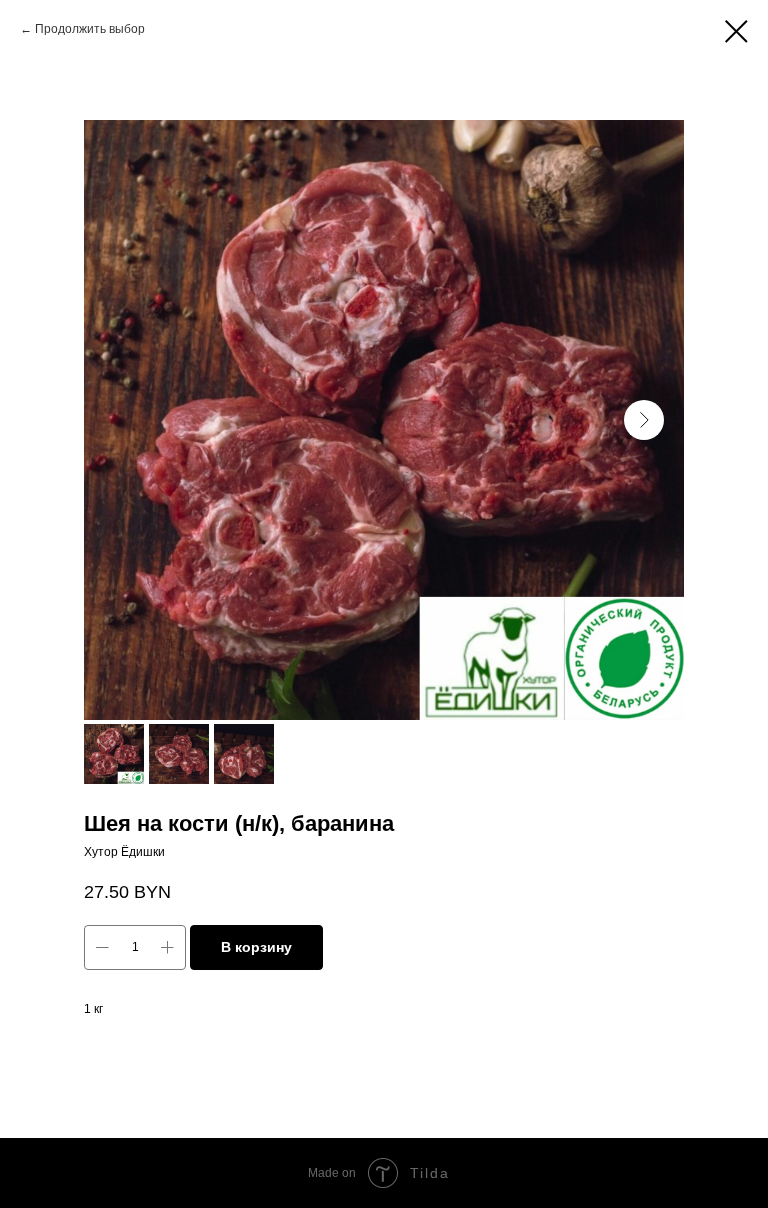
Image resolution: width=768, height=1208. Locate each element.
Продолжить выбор (90, 29)
